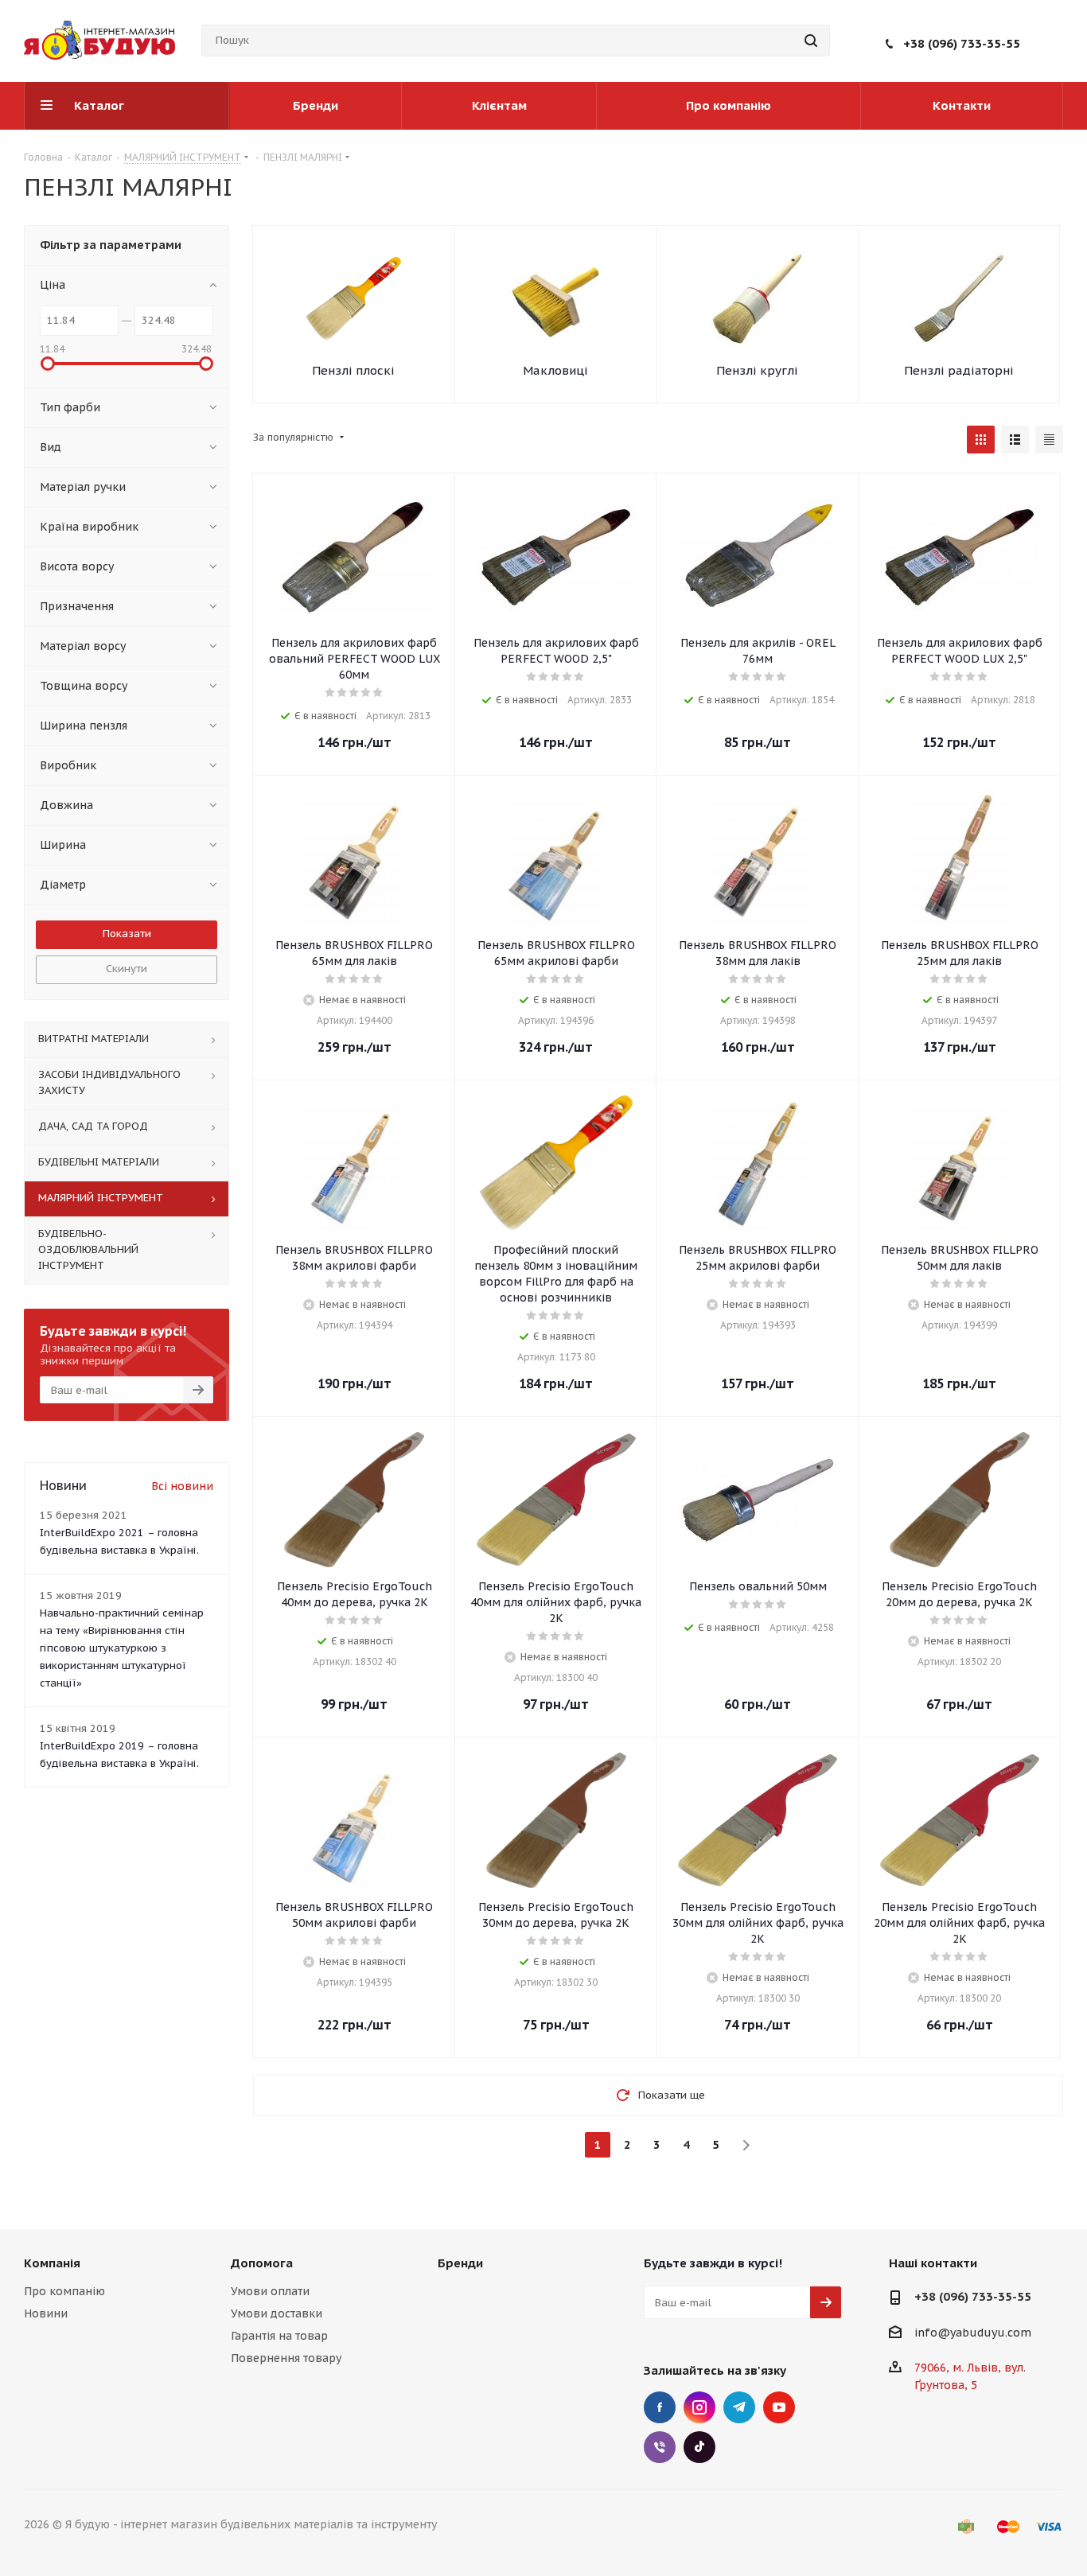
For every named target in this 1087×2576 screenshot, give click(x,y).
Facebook (660, 2407)
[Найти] (811, 41)
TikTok (699, 2447)
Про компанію (64, 2291)
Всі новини (182, 1486)
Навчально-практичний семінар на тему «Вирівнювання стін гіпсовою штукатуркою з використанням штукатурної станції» (122, 1648)
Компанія (52, 2263)
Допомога (262, 2263)
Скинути (127, 969)
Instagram (699, 2407)
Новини (46, 2313)
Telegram (739, 2407)
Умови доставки (277, 2313)
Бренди (460, 2263)
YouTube (779, 2407)
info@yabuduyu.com (973, 2333)
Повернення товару (286, 2358)
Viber (660, 2447)
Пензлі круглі (757, 370)
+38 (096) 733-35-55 (962, 43)
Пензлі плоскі (353, 370)
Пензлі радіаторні (959, 370)
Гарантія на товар (279, 2336)
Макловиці (555, 370)
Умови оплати (270, 2291)
